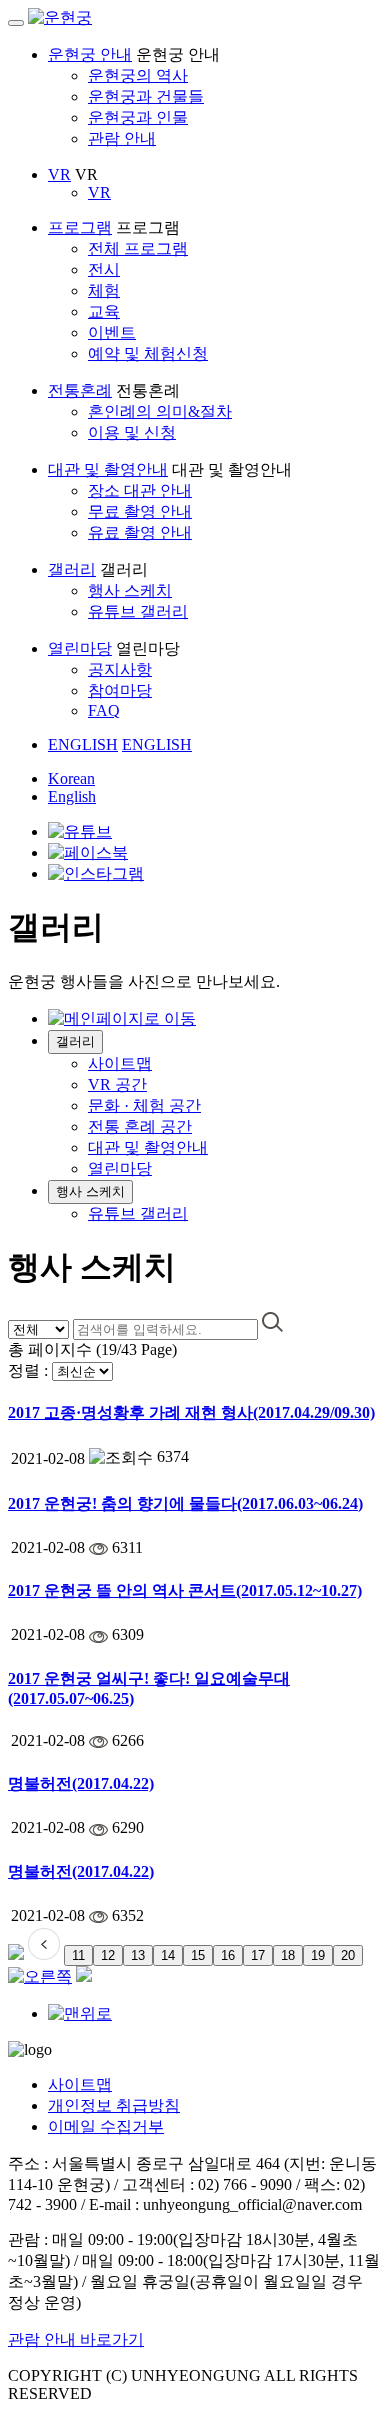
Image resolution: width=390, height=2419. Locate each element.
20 (348, 1955)
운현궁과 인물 (138, 117)
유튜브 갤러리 (138, 611)
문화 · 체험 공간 (144, 1105)
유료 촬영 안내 (140, 532)
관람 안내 (122, 138)
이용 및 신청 (132, 432)
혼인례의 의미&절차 (160, 411)
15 (198, 1955)
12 (108, 1955)
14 (168, 1955)
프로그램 (80, 227)
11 (78, 1955)
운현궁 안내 (90, 54)
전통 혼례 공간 (140, 1126)
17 (258, 1955)
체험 (104, 290)
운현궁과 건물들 (146, 96)
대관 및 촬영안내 (108, 469)
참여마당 (120, 690)
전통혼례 (80, 390)
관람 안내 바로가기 (76, 2339)
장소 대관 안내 (140, 490)
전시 (104, 269)
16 (228, 1955)
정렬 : (28, 1370)
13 (138, 1955)
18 (288, 1955)
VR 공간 (117, 1084)
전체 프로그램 (138, 248)
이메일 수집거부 (106, 2126)
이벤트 (112, 332)
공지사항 (120, 669)
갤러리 (72, 569)
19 (318, 1955)
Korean (71, 778)
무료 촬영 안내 (140, 511)
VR (59, 174)
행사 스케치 (130, 590)
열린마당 (80, 648)
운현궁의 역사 (138, 75)
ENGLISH (83, 744)
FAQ (104, 710)
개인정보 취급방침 (114, 2105)
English (72, 796)
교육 (104, 311)
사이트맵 (120, 1063)
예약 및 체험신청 (148, 353)
